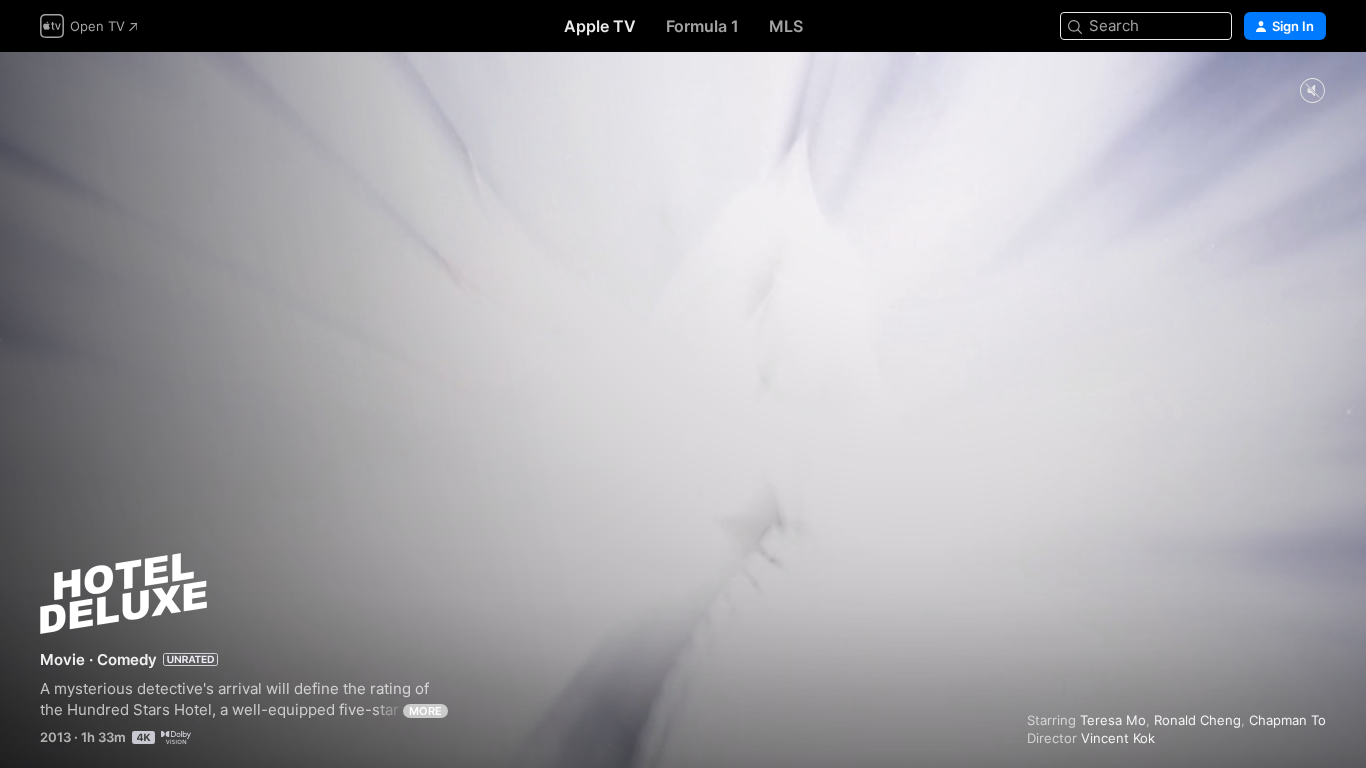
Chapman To (1287, 720)
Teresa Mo (1113, 720)
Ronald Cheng (1197, 720)
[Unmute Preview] (1312, 91)
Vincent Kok (1118, 738)
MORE (425, 711)
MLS (786, 26)
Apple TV (600, 26)
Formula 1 (702, 26)
